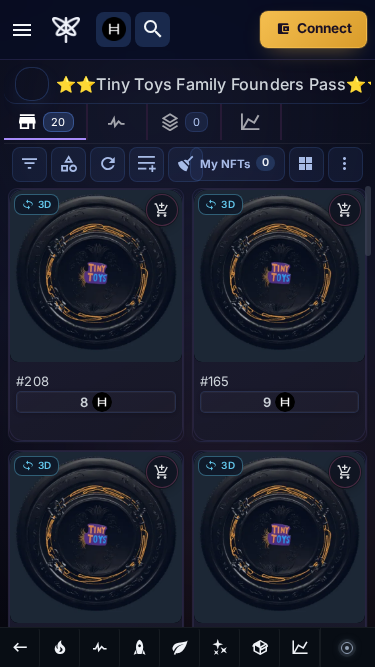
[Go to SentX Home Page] (66, 30)
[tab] (46, 122)
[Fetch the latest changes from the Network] (107, 164)
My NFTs (234, 162)
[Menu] (22, 30)
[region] (187, 405)
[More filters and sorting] (345, 164)
